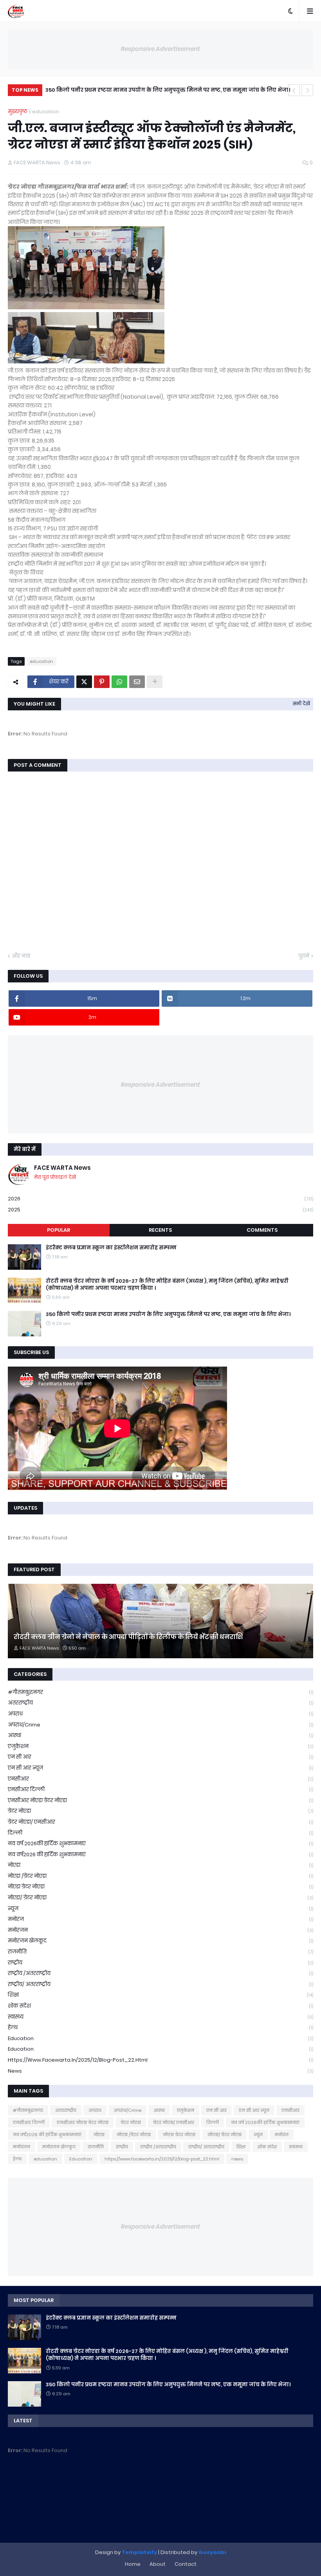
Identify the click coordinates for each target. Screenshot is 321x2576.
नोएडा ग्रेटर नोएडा (160, 1887)
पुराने (304, 956)
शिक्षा (160, 1995)
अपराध (160, 1714)
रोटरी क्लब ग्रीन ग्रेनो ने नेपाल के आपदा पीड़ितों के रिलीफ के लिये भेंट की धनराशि (128, 1637)
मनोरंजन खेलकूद (160, 1941)
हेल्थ (160, 2027)
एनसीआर (160, 1779)
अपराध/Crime (160, 1725)
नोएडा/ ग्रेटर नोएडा (160, 1898)
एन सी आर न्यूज (160, 1768)
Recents (160, 1230)
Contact (186, 2564)
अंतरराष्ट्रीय (160, 1703)
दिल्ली (160, 1833)
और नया (21, 956)
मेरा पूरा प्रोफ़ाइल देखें (55, 1177)
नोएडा (160, 1865)
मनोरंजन (160, 1930)
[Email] (137, 682)
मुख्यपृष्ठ (18, 112)
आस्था (160, 1735)
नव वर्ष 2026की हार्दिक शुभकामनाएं (160, 1844)
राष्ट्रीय (160, 1963)
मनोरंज (160, 1919)
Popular (59, 1230)
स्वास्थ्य (160, 2017)
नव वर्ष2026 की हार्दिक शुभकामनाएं (160, 1854)
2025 (160, 1210)
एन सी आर (160, 1757)
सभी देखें (301, 703)
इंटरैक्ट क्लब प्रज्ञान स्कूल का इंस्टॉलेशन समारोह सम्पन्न (111, 1248)
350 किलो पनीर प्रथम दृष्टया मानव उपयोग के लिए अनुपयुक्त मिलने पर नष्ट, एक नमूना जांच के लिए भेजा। (168, 90)
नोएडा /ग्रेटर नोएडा (160, 1876)
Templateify (139, 2552)
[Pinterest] (102, 682)
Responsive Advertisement (160, 49)
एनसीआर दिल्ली (160, 1789)
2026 (160, 1199)
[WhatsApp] (119, 682)
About (158, 2564)
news (160, 2071)
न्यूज (160, 1909)
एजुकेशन (160, 1746)
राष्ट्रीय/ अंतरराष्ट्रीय (160, 1984)
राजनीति (160, 1952)
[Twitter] (84, 682)
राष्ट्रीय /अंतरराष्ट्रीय (160, 1973)
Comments (262, 1230)
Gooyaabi (212, 2552)
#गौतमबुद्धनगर (160, 1692)
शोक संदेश (160, 2006)
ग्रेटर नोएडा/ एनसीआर (160, 1822)
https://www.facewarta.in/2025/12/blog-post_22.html (160, 2060)
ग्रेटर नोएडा (160, 1811)
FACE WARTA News (62, 1168)
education (46, 112)
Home (133, 2564)
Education (160, 2049)
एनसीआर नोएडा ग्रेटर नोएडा (160, 1800)
